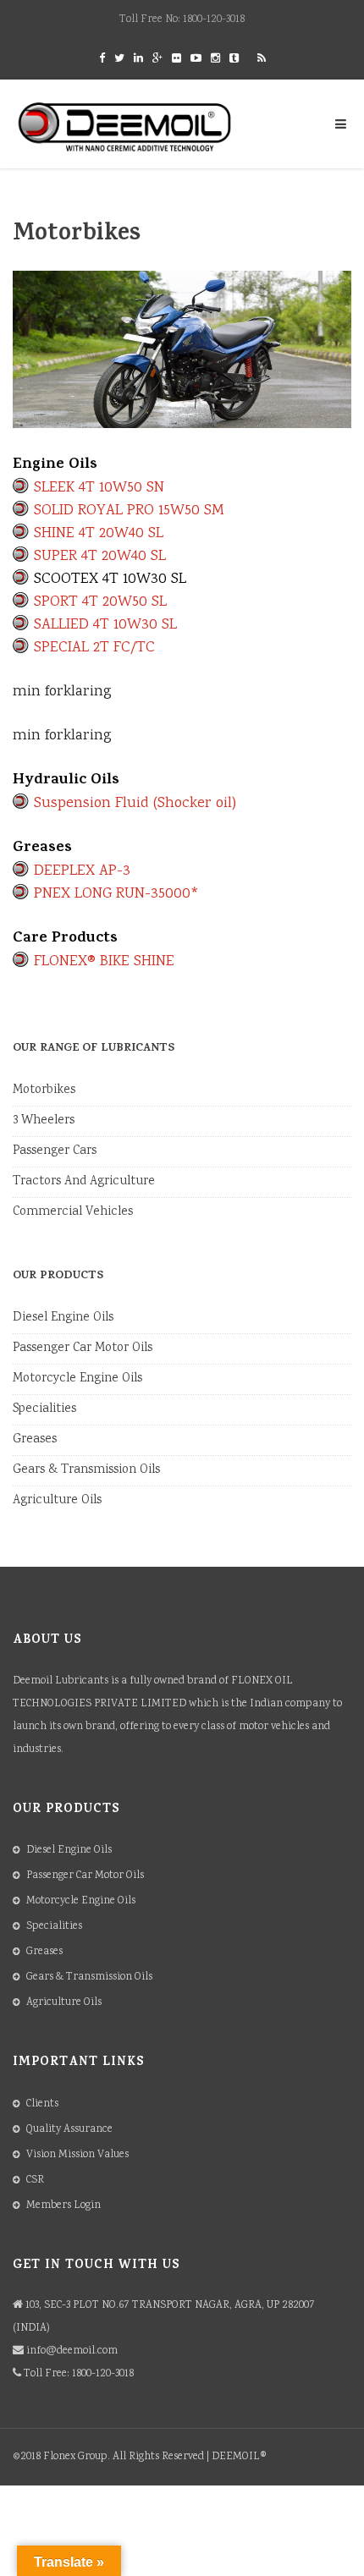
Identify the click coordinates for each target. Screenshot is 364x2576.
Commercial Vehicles (73, 1212)
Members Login (63, 2206)
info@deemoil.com (72, 2351)
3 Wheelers (44, 1121)
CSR (35, 2181)
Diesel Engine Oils (63, 1318)
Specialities (44, 1409)
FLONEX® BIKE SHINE (104, 962)
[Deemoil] (125, 127)
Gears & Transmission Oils (86, 1470)
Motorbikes (44, 1090)
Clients (42, 2104)
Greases (35, 1440)
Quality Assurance (69, 2130)
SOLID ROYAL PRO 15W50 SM (129, 511)
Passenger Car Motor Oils (83, 1348)
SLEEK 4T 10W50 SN (99, 488)
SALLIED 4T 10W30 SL (105, 625)
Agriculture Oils (57, 1501)
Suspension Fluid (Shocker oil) (135, 804)
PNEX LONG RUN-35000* (116, 894)
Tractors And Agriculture (84, 1182)
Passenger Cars (55, 1151)
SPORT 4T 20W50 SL (100, 602)
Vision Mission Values (77, 2155)
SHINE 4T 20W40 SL (99, 534)
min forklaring (62, 692)
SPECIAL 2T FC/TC (94, 648)
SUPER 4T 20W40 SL (100, 557)
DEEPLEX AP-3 (82, 871)
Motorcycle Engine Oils (77, 1379)
